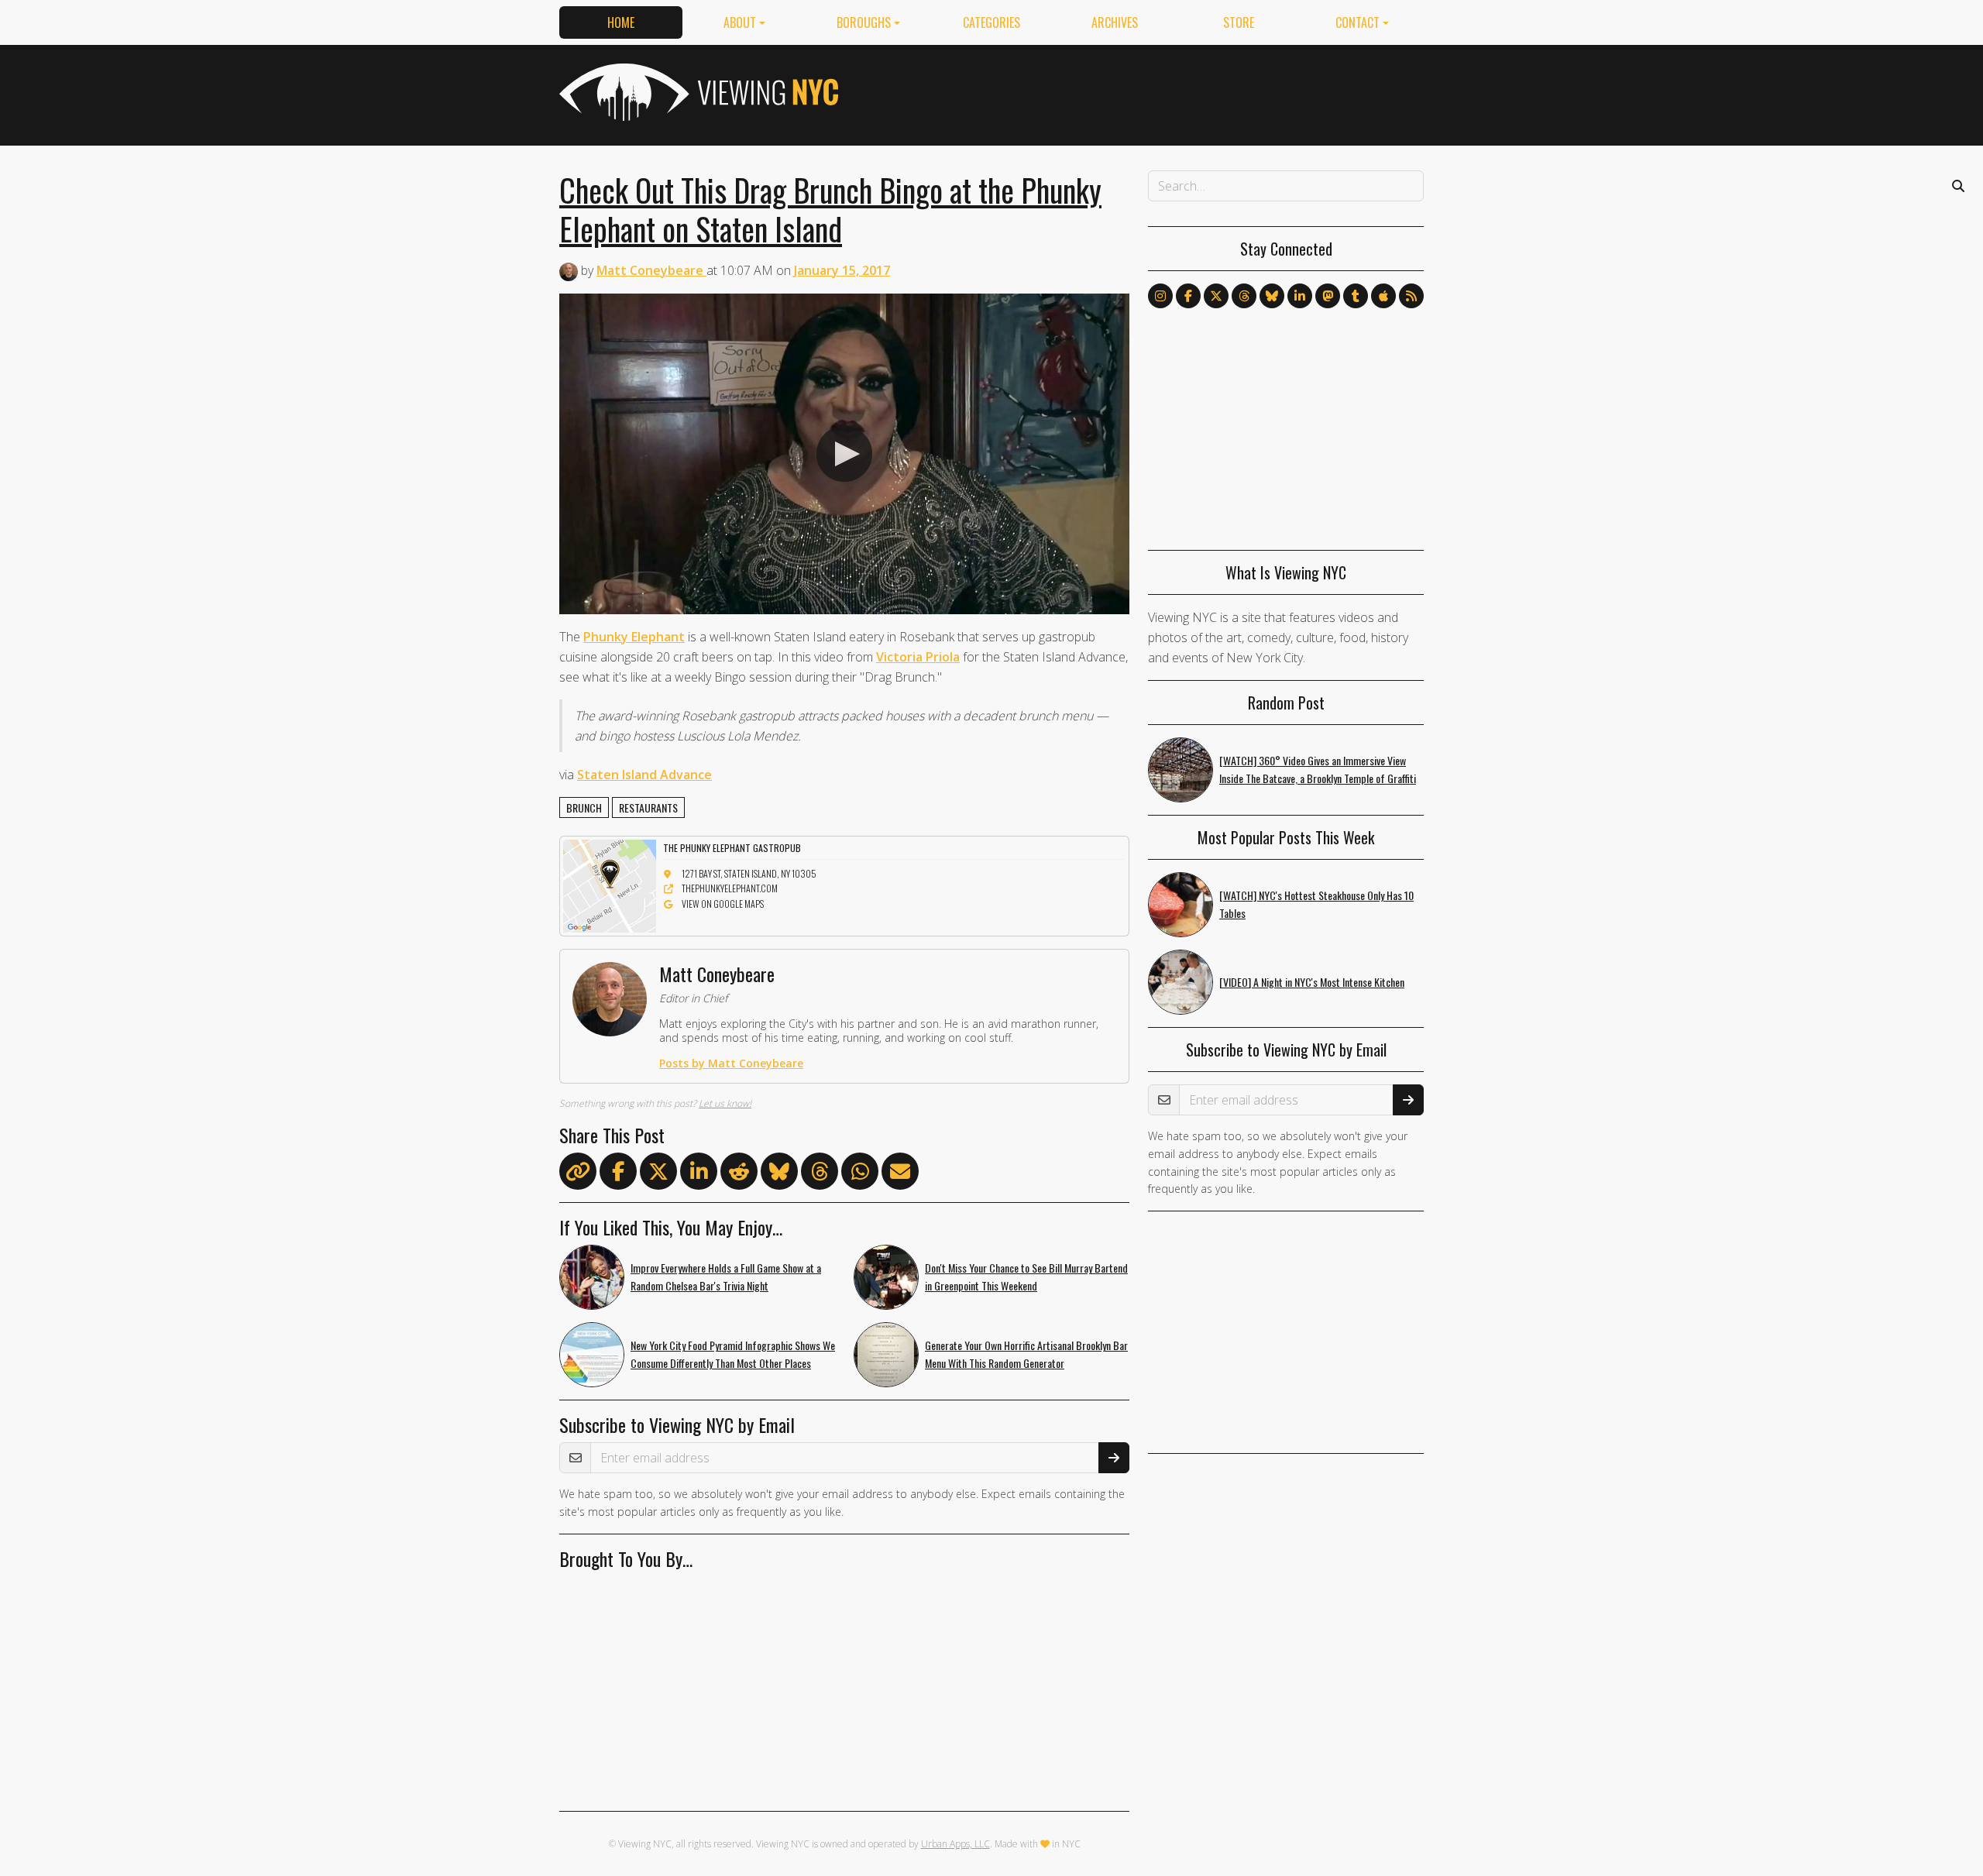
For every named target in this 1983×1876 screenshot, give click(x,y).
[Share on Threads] (820, 1174)
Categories (991, 22)
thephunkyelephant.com (730, 888)
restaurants (648, 807)
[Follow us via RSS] (1411, 296)
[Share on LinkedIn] (699, 1174)
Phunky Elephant (634, 637)
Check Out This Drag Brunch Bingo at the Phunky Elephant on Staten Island (830, 209)
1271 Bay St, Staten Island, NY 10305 (749, 873)
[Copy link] (578, 1171)
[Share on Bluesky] (779, 1174)
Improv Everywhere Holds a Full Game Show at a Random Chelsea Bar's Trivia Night (726, 1276)
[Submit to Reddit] (739, 1174)
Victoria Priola (918, 657)
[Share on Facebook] (618, 1174)
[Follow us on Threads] (1244, 296)
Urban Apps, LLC (955, 1844)
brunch (584, 807)
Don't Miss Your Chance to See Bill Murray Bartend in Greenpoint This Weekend (1026, 1276)
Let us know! (725, 1103)
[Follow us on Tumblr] (1356, 296)
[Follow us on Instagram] (1160, 296)
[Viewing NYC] (697, 92)
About (740, 22)
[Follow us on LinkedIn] (1300, 296)
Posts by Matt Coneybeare (731, 1063)
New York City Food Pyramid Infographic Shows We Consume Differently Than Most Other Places (733, 1354)
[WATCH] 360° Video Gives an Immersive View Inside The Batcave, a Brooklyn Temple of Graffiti (1318, 769)
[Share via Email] (900, 1174)
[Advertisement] (1142, 92)
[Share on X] (658, 1174)
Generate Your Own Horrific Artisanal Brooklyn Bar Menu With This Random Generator (1026, 1354)
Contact (1358, 22)
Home (621, 22)
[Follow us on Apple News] (1383, 296)
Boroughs (864, 22)
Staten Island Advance (644, 775)
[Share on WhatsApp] (860, 1174)
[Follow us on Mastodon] (1328, 296)
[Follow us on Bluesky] (1272, 296)
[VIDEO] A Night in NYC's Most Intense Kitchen (1312, 982)
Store (1239, 22)
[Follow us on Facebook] (1188, 296)
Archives (1115, 22)
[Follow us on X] (1216, 296)
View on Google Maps (723, 904)
